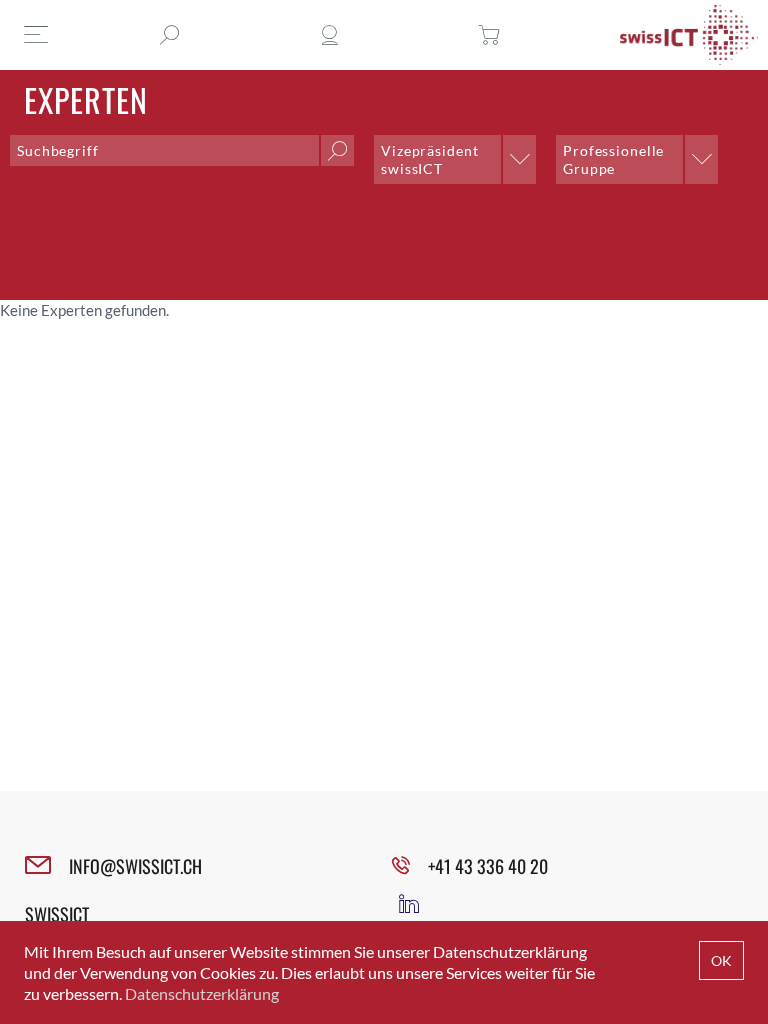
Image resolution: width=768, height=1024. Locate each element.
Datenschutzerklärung (202, 993)
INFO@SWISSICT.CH (135, 866)
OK (721, 960)
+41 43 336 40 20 (488, 866)
